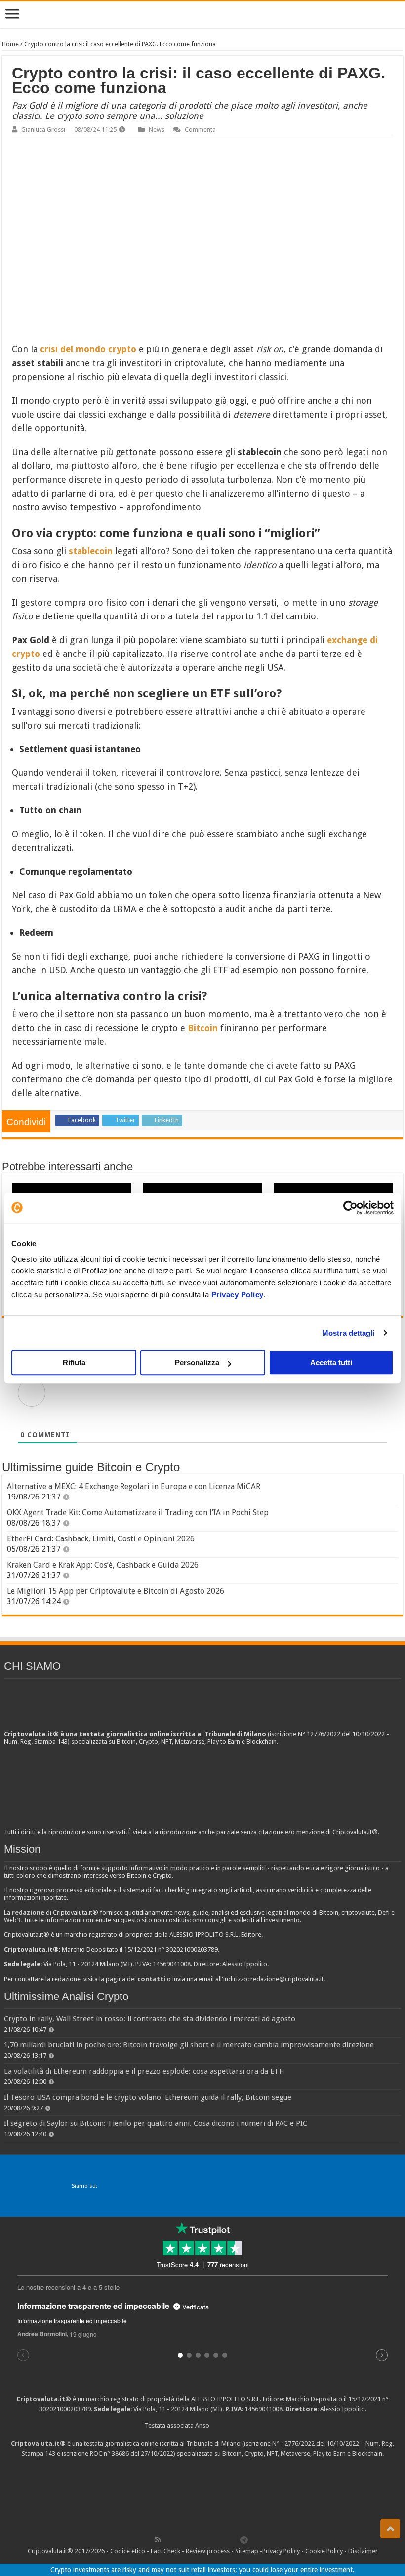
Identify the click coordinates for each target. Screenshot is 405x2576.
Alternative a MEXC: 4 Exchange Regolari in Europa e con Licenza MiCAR (134, 1486)
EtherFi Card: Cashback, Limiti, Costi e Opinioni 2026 (101, 1539)
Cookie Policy (324, 2551)
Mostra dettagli (348, 1333)
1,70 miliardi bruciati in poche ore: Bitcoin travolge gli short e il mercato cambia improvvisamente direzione (189, 2045)
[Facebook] (168, 2539)
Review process (208, 2551)
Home (10, 44)
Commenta (200, 130)
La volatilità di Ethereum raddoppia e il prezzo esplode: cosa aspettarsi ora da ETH (144, 2071)
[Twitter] (179, 2539)
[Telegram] (246, 2539)
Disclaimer (363, 2551)
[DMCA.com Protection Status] (202, 2495)
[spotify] (234, 2539)
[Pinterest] (190, 2539)
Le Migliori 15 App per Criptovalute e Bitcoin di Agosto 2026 (116, 1591)
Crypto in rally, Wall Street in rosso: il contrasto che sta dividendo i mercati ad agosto (150, 2019)
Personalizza (197, 1363)
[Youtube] (212, 2539)
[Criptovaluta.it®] (202, 15)
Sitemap (247, 2551)
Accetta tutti (331, 1363)
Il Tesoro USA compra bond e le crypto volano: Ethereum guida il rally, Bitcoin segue (148, 2097)
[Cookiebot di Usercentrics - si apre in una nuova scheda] (350, 1208)
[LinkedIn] (201, 2539)
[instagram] (223, 2539)
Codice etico (128, 2551)
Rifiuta (74, 1363)
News (157, 130)
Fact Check (165, 2551)
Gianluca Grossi (43, 130)
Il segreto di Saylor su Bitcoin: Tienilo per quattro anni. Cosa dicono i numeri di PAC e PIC (156, 2123)
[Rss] (158, 2539)
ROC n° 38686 (109, 2453)
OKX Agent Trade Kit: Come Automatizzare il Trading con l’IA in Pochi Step (138, 1513)
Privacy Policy (238, 1294)
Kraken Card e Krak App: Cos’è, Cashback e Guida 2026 (103, 1565)
